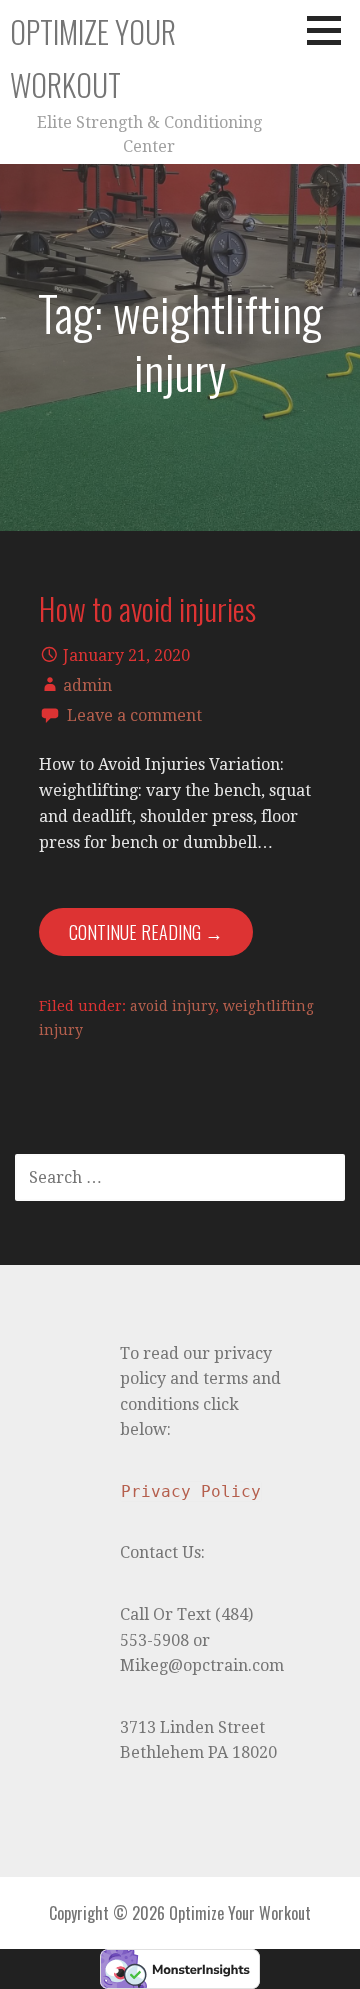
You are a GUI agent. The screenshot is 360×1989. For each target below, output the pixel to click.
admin (87, 685)
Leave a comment (134, 715)
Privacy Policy (191, 1491)
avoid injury (172, 1006)
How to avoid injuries (147, 608)
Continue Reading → (146, 932)
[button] (331, 30)
